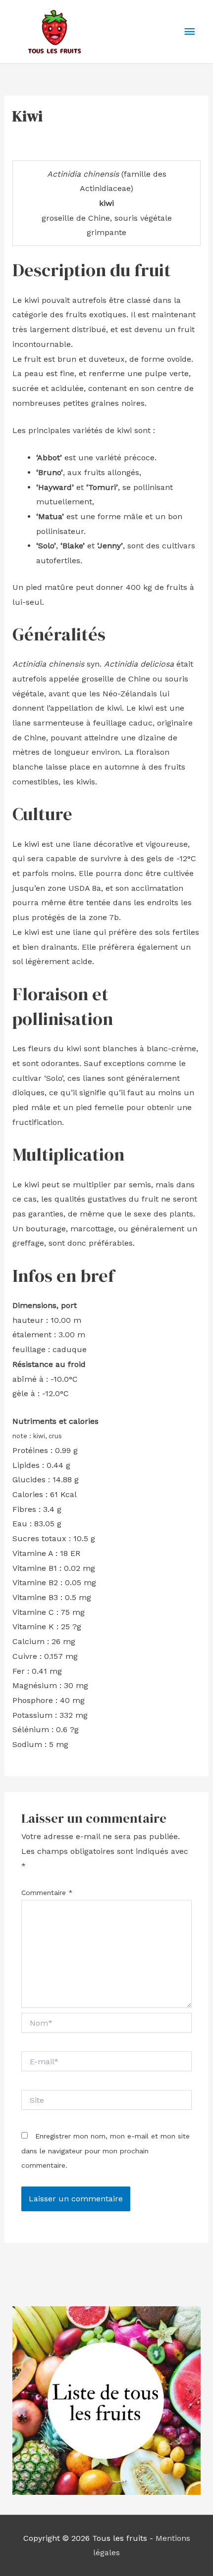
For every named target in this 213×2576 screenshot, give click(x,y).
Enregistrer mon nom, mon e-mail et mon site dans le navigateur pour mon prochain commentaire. (106, 2151)
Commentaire (47, 1893)
